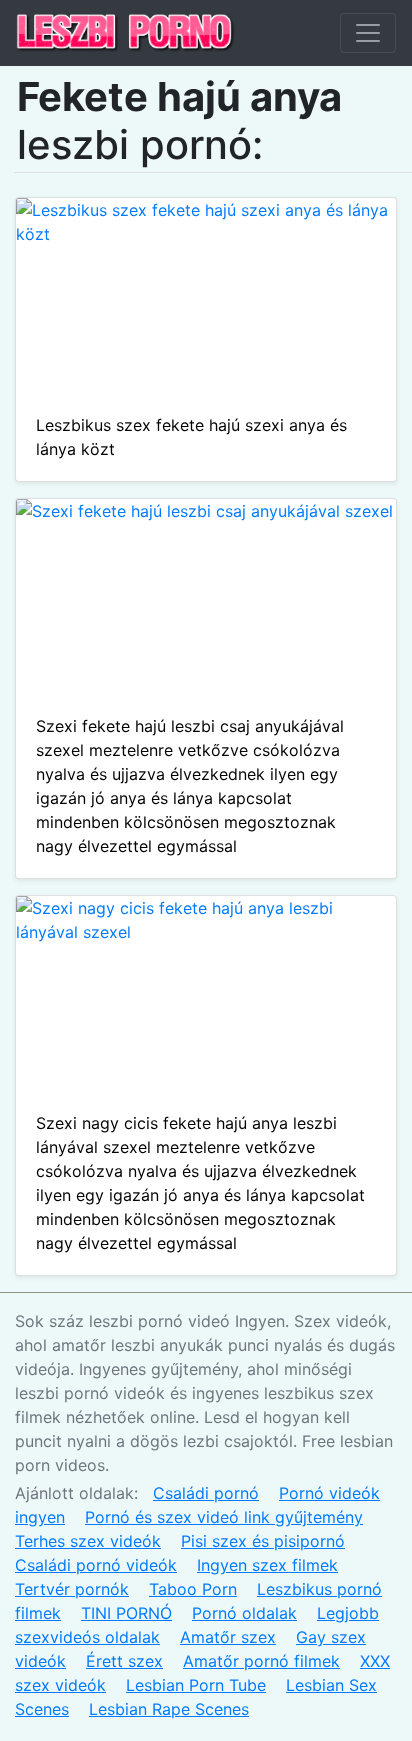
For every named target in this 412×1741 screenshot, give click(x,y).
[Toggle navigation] (368, 33)
